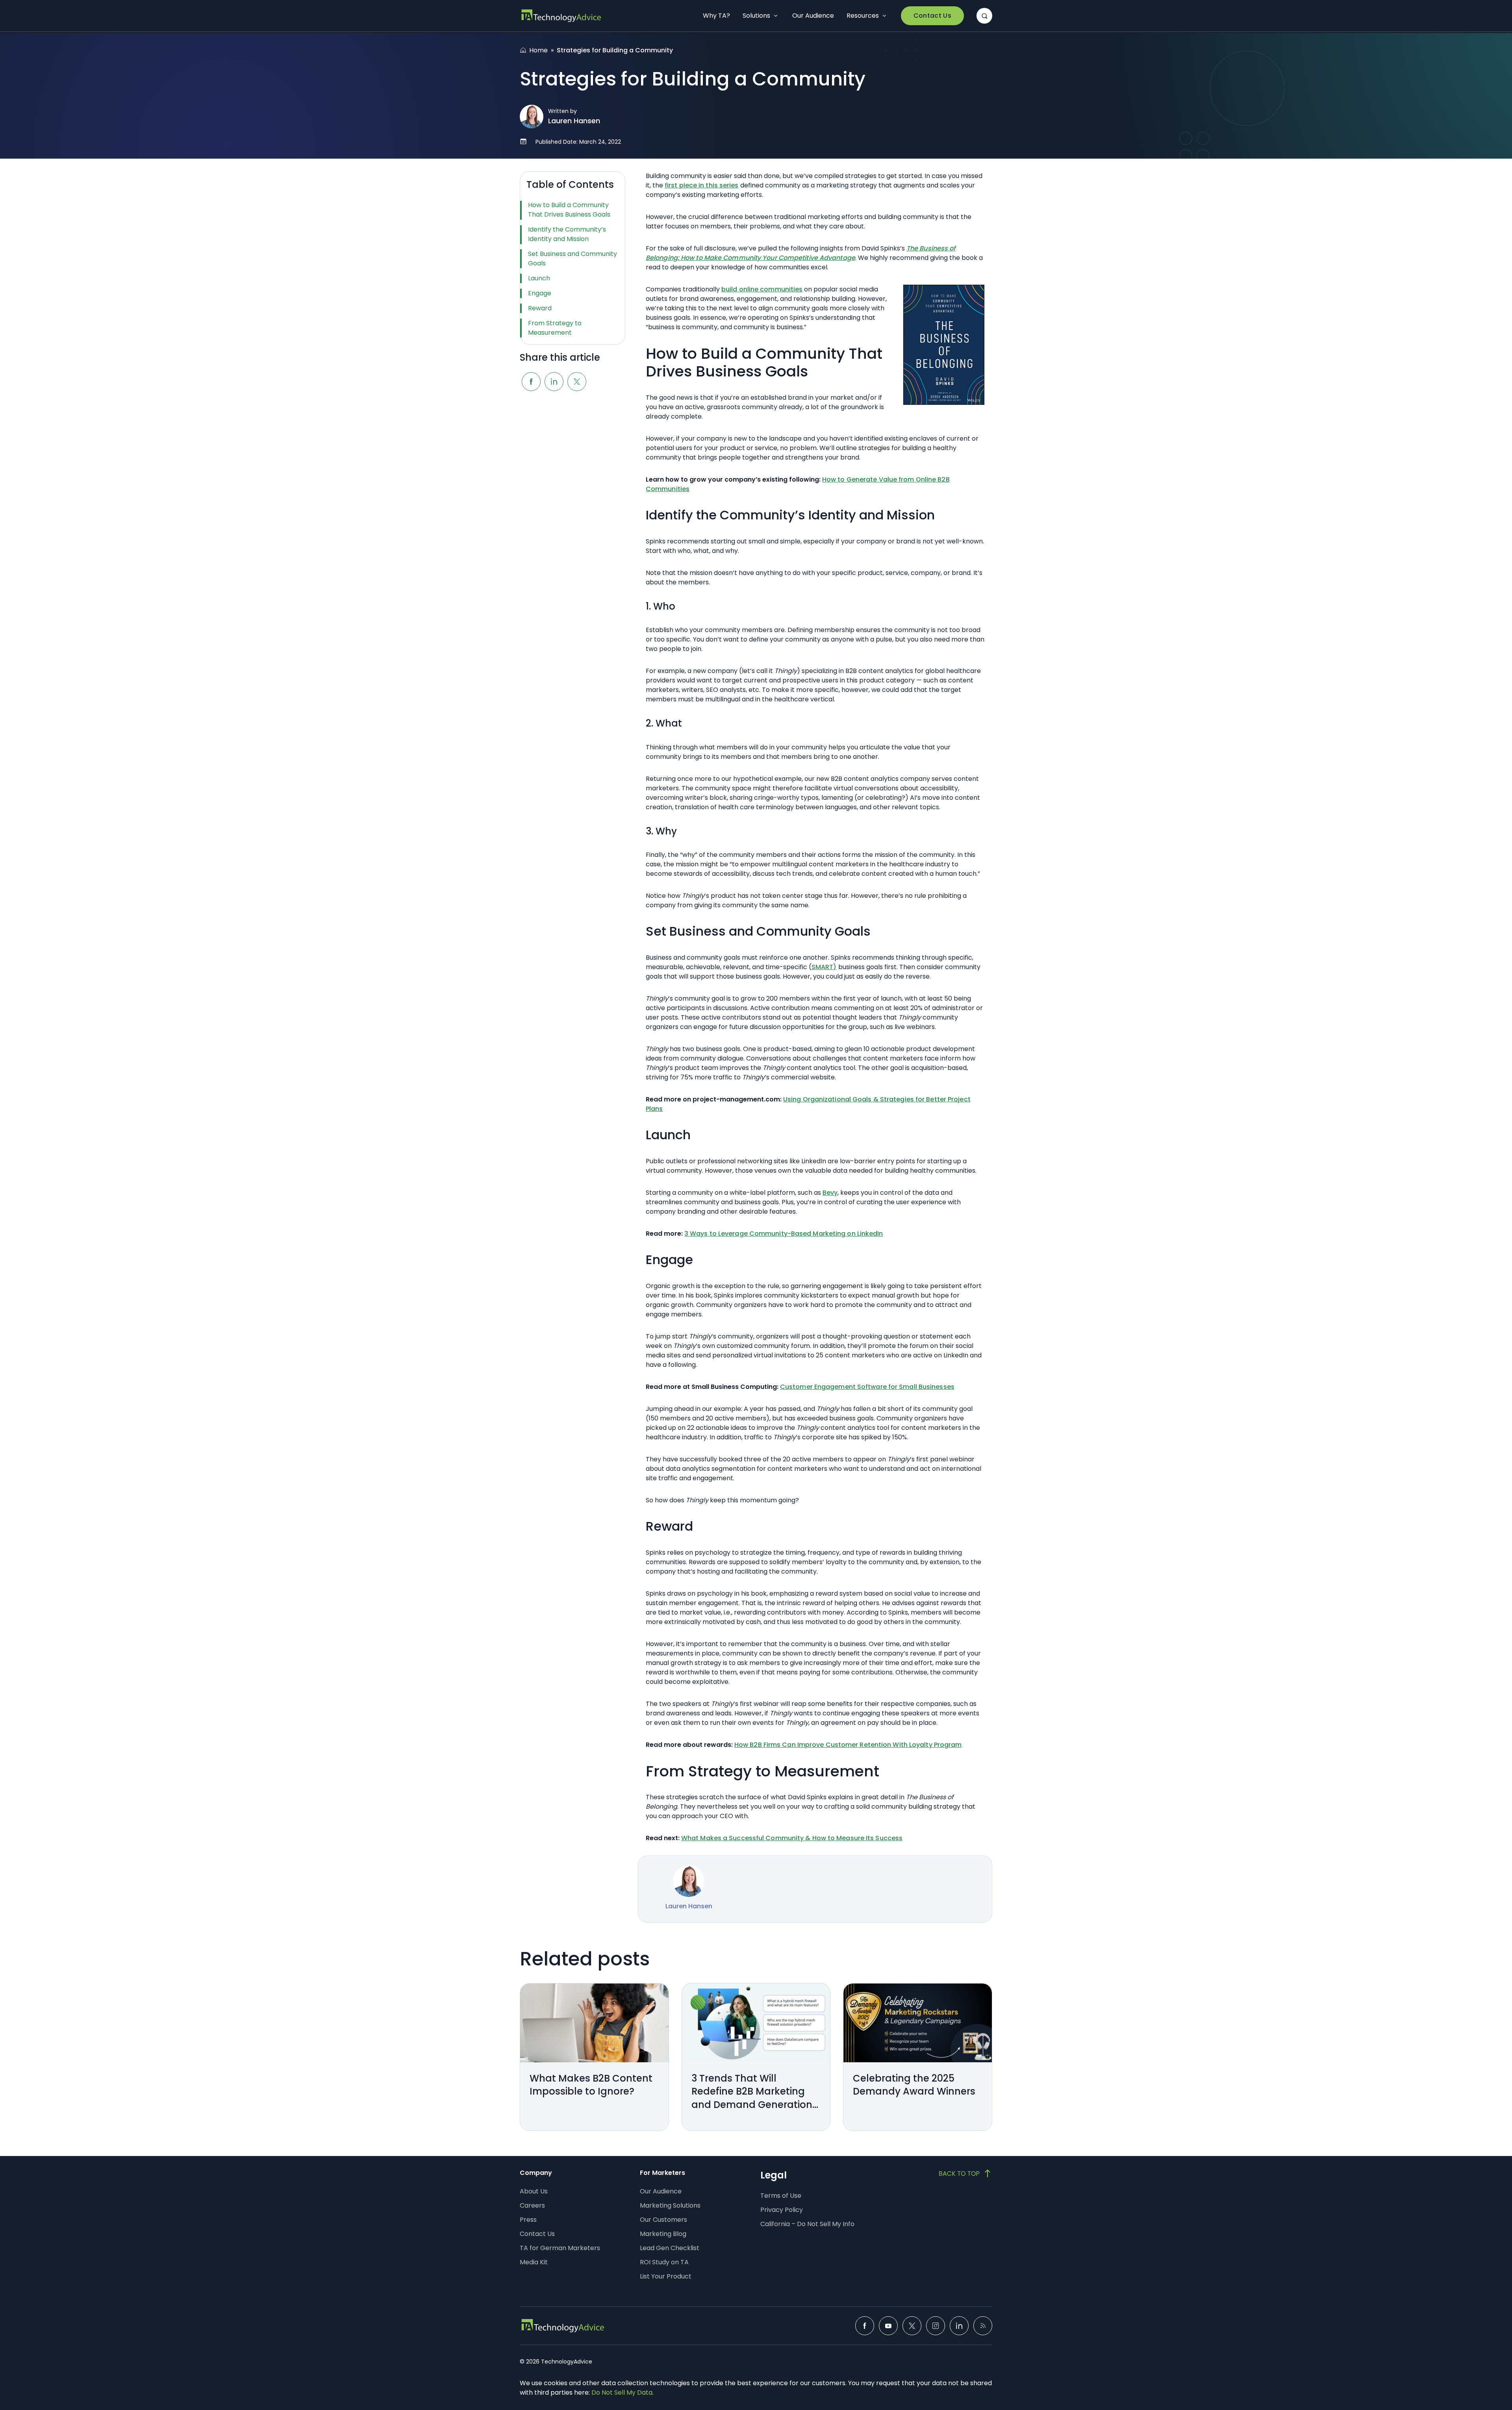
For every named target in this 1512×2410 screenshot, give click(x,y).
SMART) (824, 967)
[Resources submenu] (884, 16)
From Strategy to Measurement (555, 328)
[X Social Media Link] (912, 2326)
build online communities (762, 289)
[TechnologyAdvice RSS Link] (983, 2326)
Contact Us (932, 16)
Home (538, 50)
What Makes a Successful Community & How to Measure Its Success (792, 1838)
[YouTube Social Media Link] (888, 2326)
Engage (540, 293)
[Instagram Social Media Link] (936, 2326)
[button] (984, 16)
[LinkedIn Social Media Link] (959, 2326)
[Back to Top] (965, 2173)
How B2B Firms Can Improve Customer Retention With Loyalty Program (848, 1745)
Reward (540, 308)
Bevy (830, 1193)
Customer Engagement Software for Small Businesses (867, 1387)
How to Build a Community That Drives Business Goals (569, 210)
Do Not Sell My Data (622, 2392)
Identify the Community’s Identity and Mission (567, 234)
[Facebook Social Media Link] (865, 2326)
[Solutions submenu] (776, 16)
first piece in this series (702, 185)
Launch (539, 278)
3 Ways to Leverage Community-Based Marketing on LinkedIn (784, 1234)
